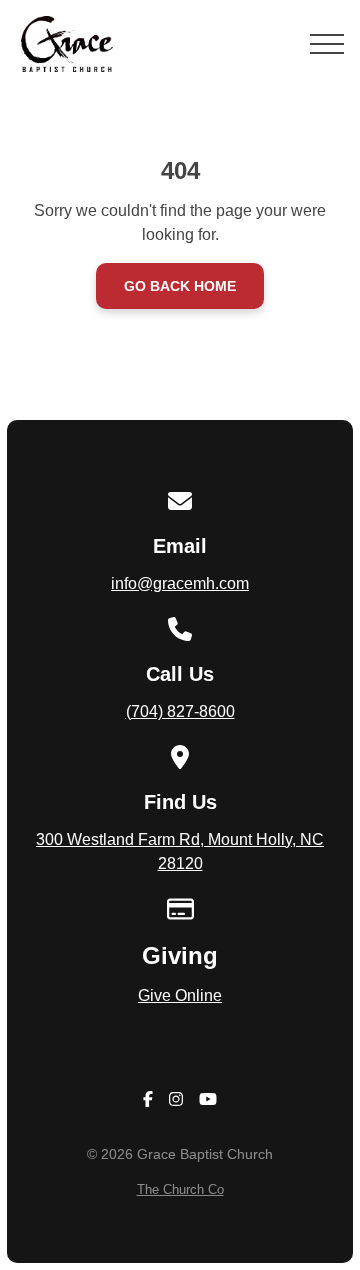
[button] (327, 44)
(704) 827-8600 (180, 711)
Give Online (180, 995)
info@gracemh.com (180, 583)
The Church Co (180, 1189)
